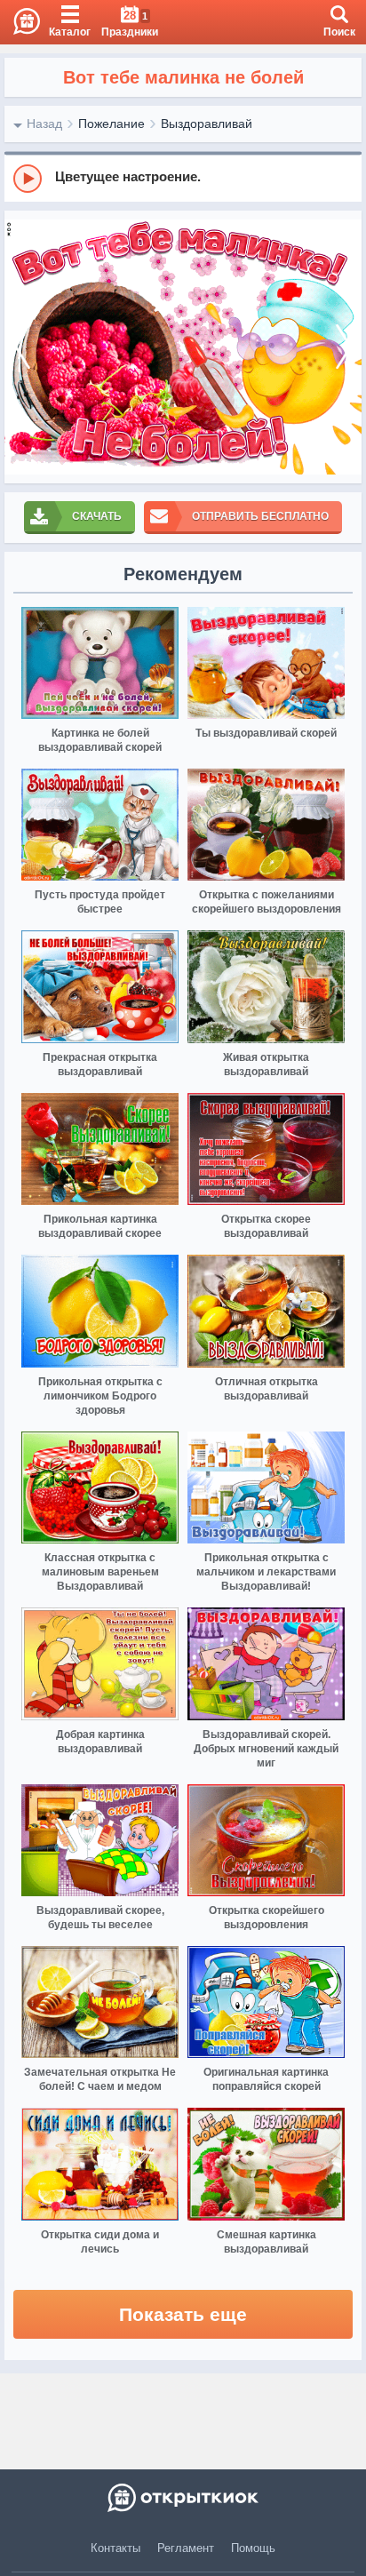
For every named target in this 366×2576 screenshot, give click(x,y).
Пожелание (111, 124)
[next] (344, 347)
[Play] (28, 179)
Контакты (115, 2548)
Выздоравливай (207, 124)
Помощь (253, 2548)
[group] (183, 178)
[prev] (22, 347)
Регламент (186, 2548)
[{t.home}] (183, 2498)
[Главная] (20, 22)
